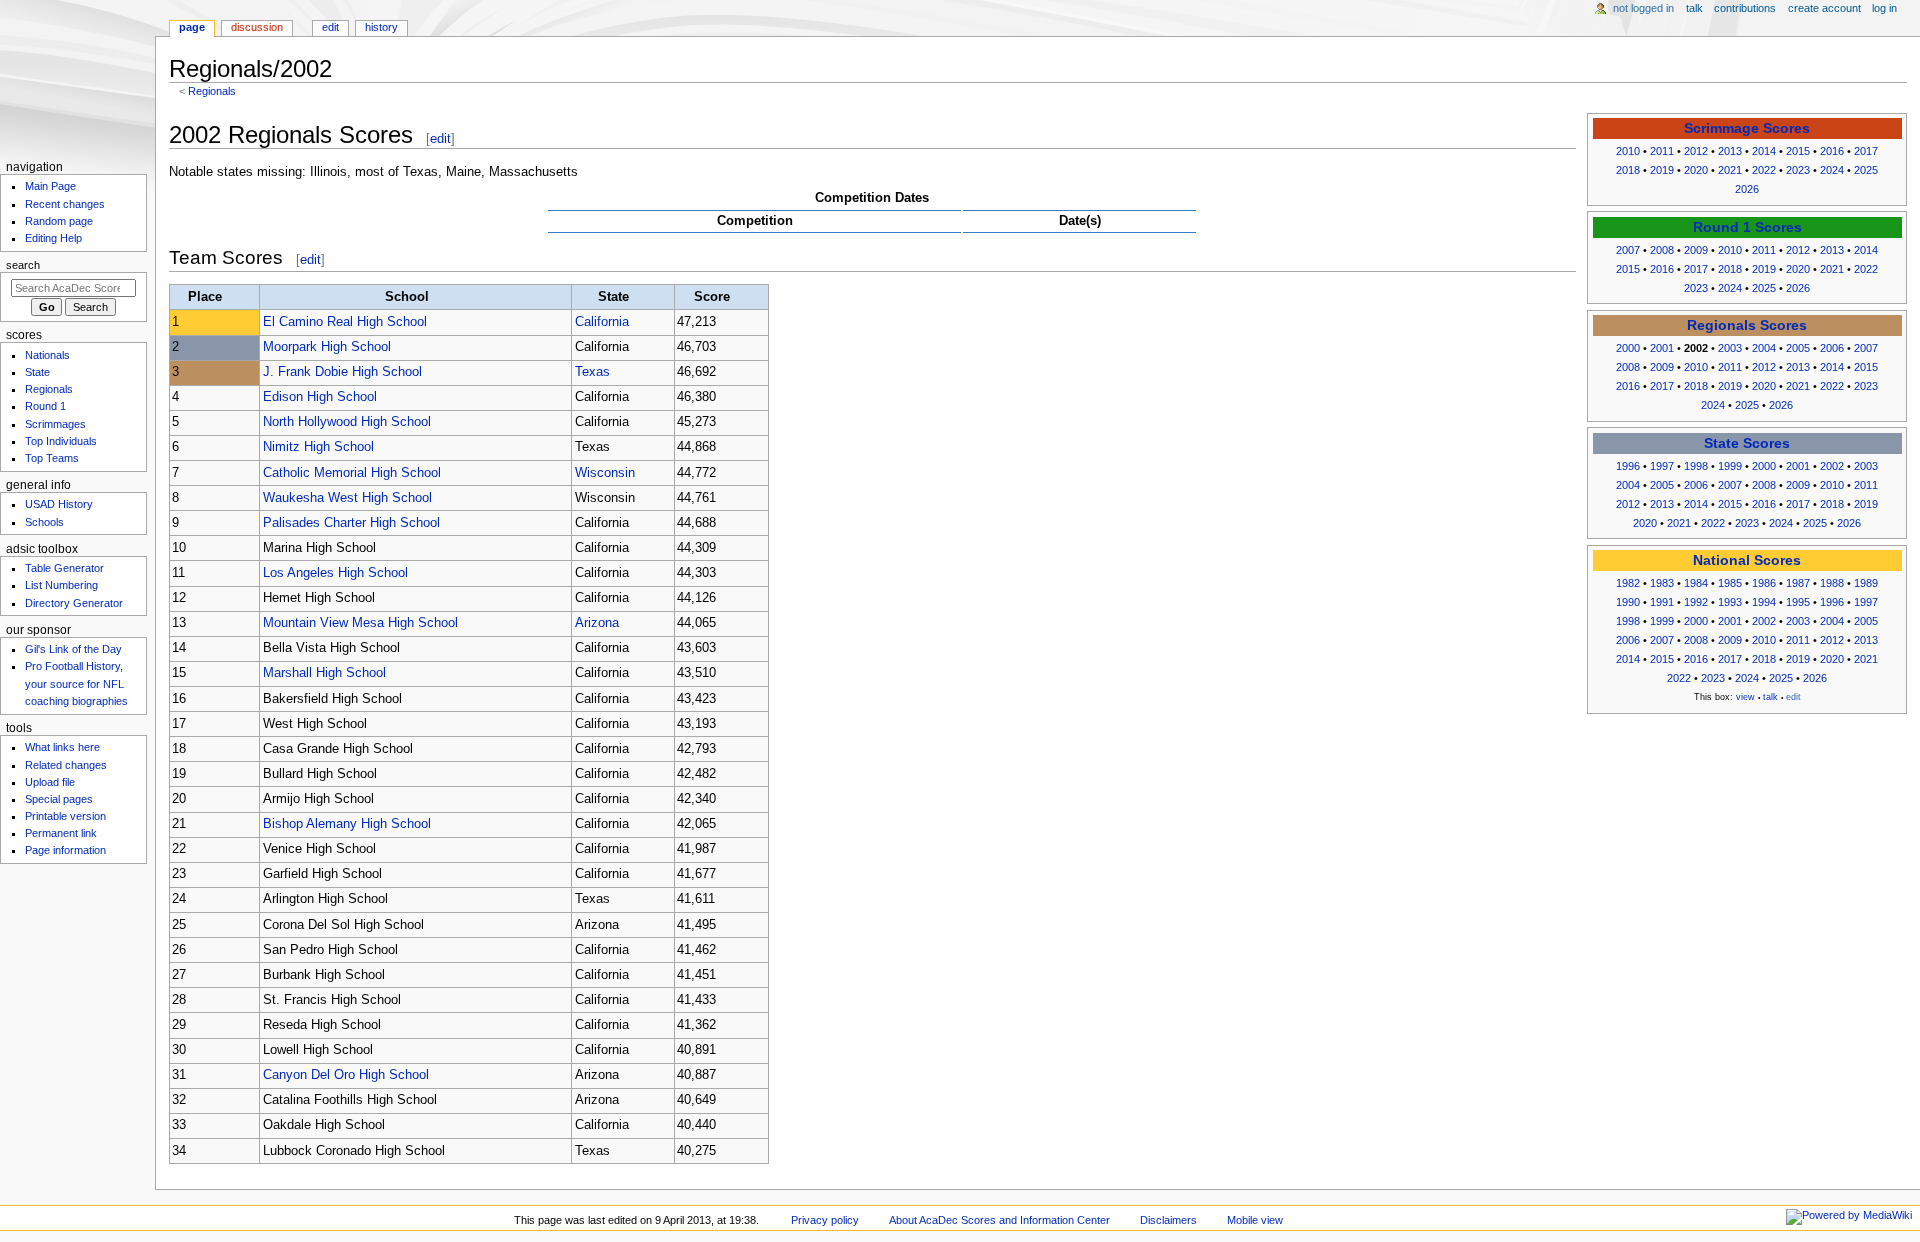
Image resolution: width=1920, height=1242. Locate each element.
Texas (592, 372)
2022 (1764, 170)
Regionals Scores (1747, 325)
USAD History (59, 504)
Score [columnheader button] (712, 297)
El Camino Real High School (345, 322)
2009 (1696, 250)
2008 (1662, 250)
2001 (1662, 348)
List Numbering (61, 585)
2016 (1832, 151)
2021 (1730, 170)
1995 (1798, 602)
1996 (1628, 466)
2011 (1662, 151)
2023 (1798, 170)
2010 (1628, 151)
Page (192, 27)
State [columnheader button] (613, 297)
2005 (1798, 348)
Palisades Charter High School (351, 523)
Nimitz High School (318, 447)
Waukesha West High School (347, 498)
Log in (1884, 8)
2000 (1628, 348)
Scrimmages (55, 424)
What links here (62, 747)
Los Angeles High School (335, 573)
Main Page (50, 186)
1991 (1662, 602)
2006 (1832, 348)
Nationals (47, 355)
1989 (1866, 583)
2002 (1832, 466)
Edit (330, 27)
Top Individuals (61, 441)
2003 (1730, 348)
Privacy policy (825, 1220)
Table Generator (64, 568)
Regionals (212, 91)
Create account (1824, 8)
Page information (65, 850)
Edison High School (320, 397)
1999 (1730, 466)
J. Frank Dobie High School (342, 372)
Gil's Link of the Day (73, 649)
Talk (1694, 8)
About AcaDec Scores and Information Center (999, 1220)
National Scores (1747, 560)
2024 (1832, 170)
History (381, 27)
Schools (44, 522)
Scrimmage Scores (1747, 128)
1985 (1730, 583)
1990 (1628, 602)
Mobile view (1255, 1220)
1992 (1696, 602)
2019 (1662, 170)
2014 (1764, 151)
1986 (1764, 583)
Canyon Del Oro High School (346, 1075)
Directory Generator (74, 603)
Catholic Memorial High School (352, 473)
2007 (1628, 250)
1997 (1662, 466)
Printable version (65, 816)
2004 (1764, 348)
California (602, 322)
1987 (1798, 583)
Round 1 (45, 406)
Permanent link (61, 833)
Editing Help (53, 238)
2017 (1866, 151)
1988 (1832, 583)
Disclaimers (1168, 1220)
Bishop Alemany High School (347, 824)
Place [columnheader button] (205, 297)
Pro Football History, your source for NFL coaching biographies (76, 683)
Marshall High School (324, 673)
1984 (1696, 583)
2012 (1696, 151)
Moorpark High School (327, 347)
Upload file (50, 782)
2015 (1798, 151)
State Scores (1747, 443)
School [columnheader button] (407, 297)
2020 (1696, 170)
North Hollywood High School (347, 422)
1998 (1696, 466)
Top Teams (52, 458)
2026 (1747, 189)
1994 (1764, 602)
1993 (1730, 602)
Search (23, 265)
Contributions (1745, 8)
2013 (1730, 151)
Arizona (597, 623)
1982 (1628, 583)
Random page (59, 221)
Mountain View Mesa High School (360, 623)
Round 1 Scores (1747, 227)
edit (440, 138)
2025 (1866, 170)
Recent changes (65, 204)
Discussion (257, 27)
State (37, 372)
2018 (1628, 170)
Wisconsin (605, 473)
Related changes (66, 765)
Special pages (59, 799)
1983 (1662, 583)
